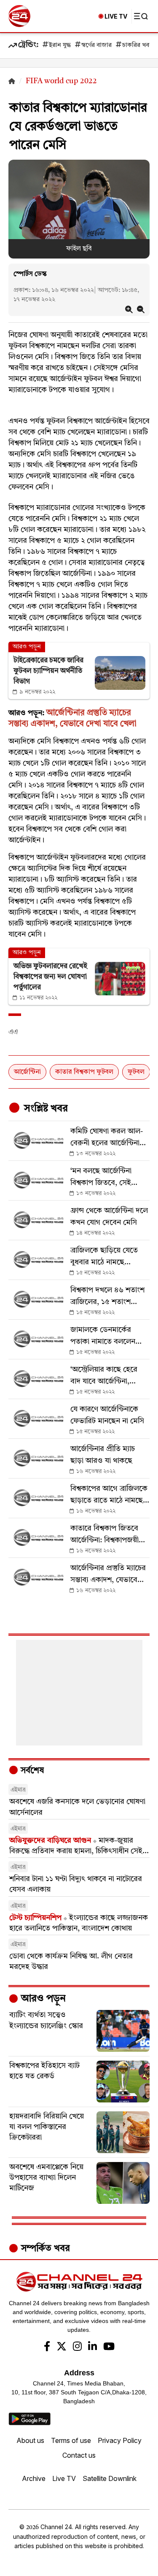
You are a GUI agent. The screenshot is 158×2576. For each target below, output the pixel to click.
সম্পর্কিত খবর (44, 2249)
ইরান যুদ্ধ (60, 45)
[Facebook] (47, 2347)
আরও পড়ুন (42, 1999)
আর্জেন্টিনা (27, 1072)
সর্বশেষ (31, 1771)
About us (30, 2440)
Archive (34, 2478)
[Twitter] (62, 2347)
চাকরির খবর (137, 45)
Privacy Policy (120, 2440)
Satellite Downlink (110, 2478)
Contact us (79, 2455)
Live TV (64, 2478)
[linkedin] (92, 2347)
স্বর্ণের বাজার (96, 45)
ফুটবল (136, 1072)
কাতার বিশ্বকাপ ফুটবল (84, 1072)
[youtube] (109, 2347)
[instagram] (77, 2347)
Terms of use (71, 2440)
